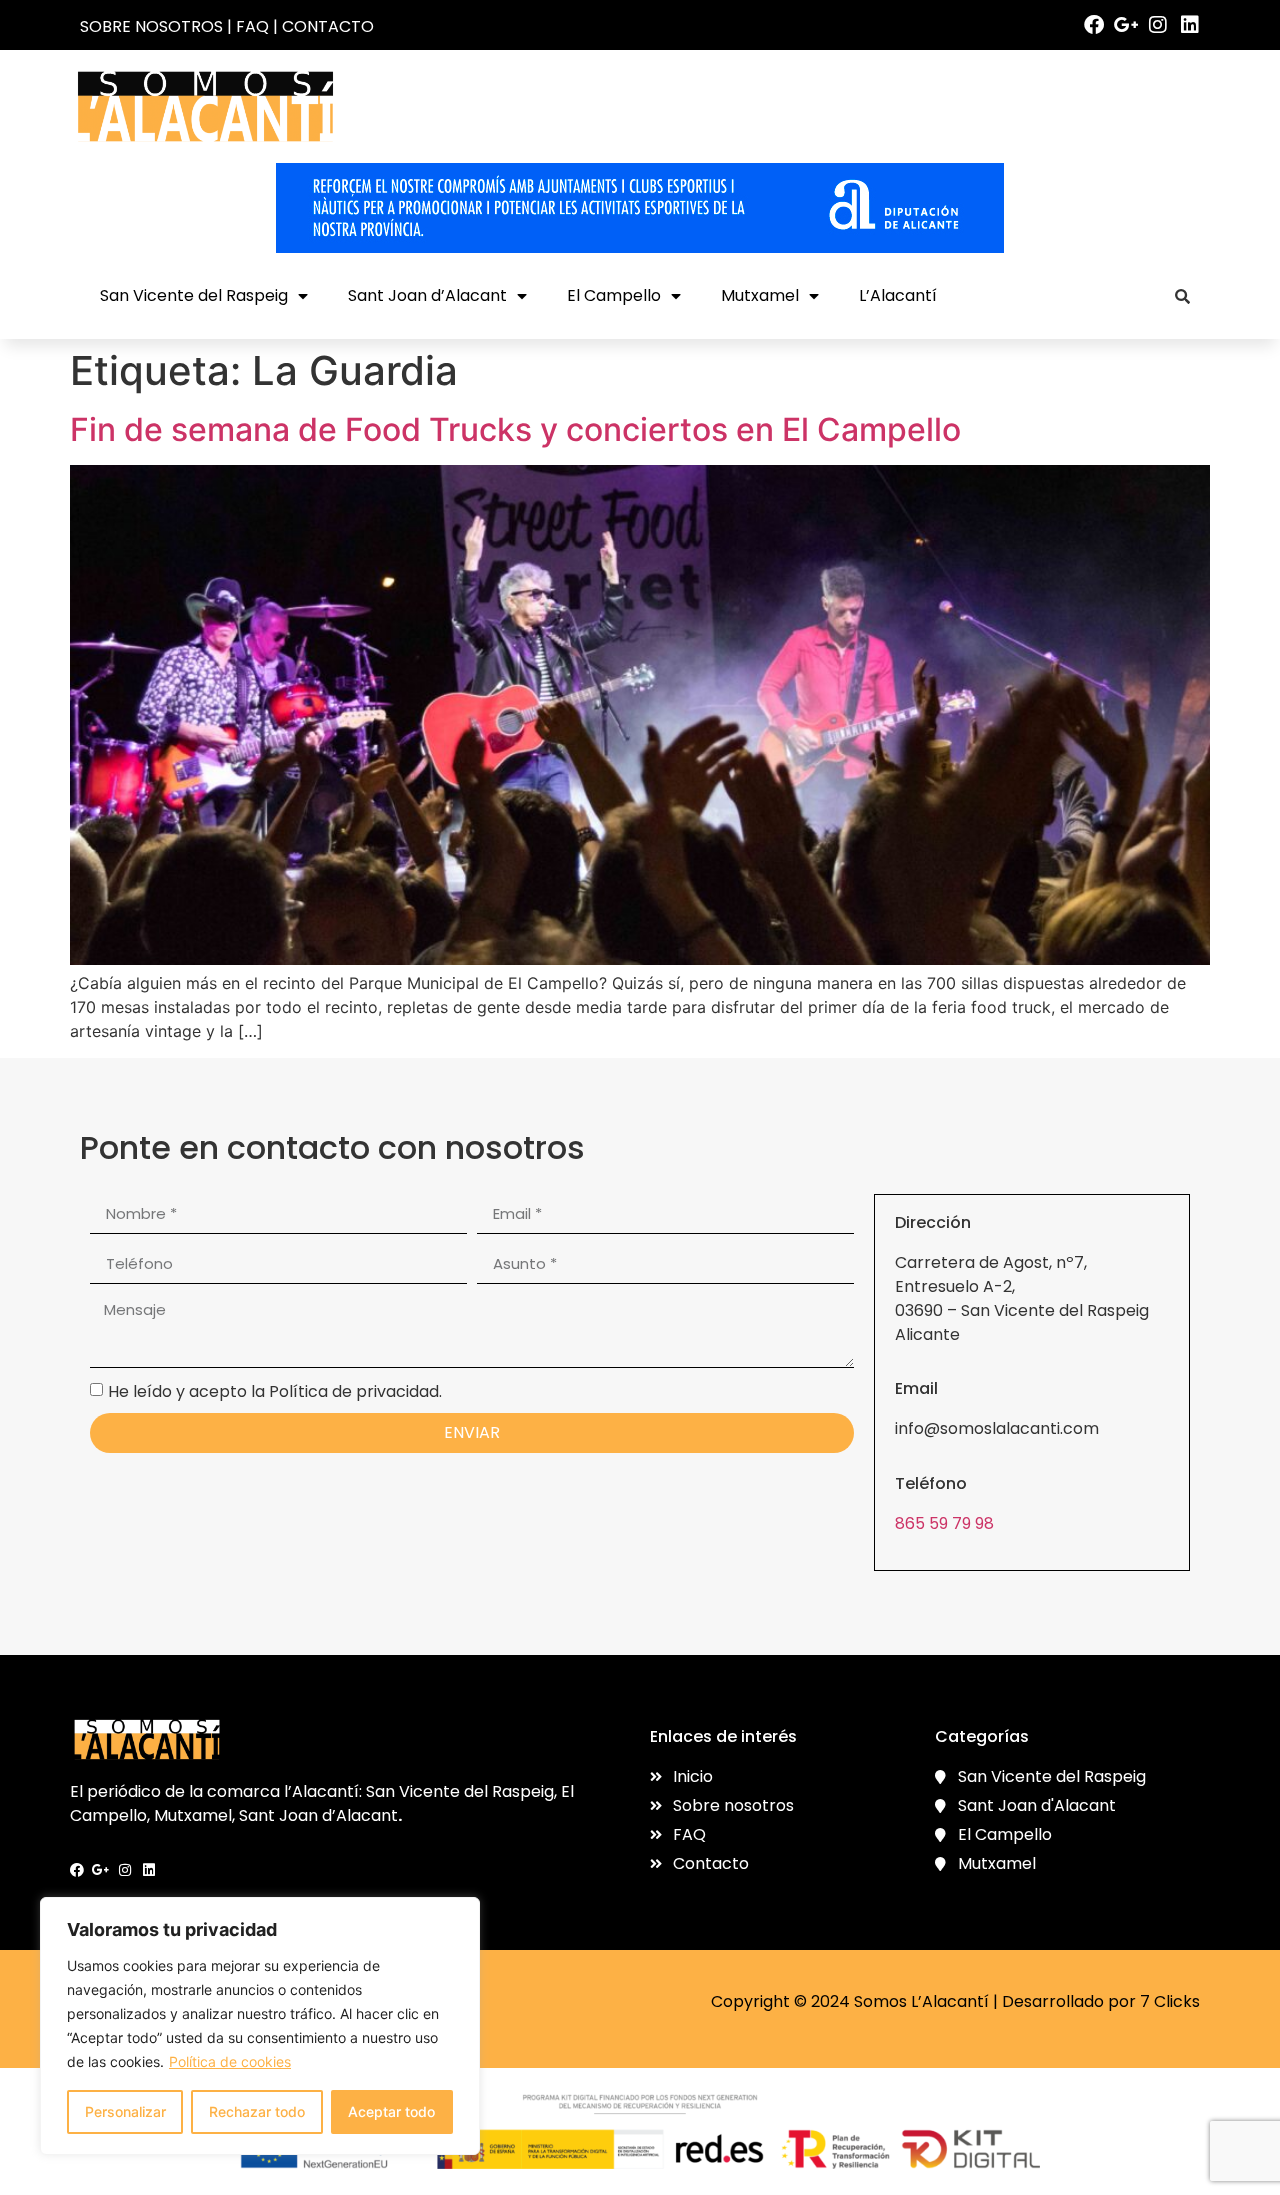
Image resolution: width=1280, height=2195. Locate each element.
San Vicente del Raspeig (194, 295)
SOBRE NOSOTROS (151, 26)
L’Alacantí (898, 295)
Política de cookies (230, 2061)
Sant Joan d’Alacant (427, 295)
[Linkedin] (1190, 25)
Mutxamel (760, 295)
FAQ (252, 26)
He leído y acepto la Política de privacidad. (275, 1390)
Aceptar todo (391, 2111)
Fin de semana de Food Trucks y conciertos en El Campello (515, 429)
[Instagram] (1158, 25)
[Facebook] (1094, 25)
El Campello (614, 295)
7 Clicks (1170, 2001)
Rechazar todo (257, 2111)
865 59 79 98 (944, 1523)
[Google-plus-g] (1126, 25)
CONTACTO (328, 26)
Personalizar (125, 2111)
